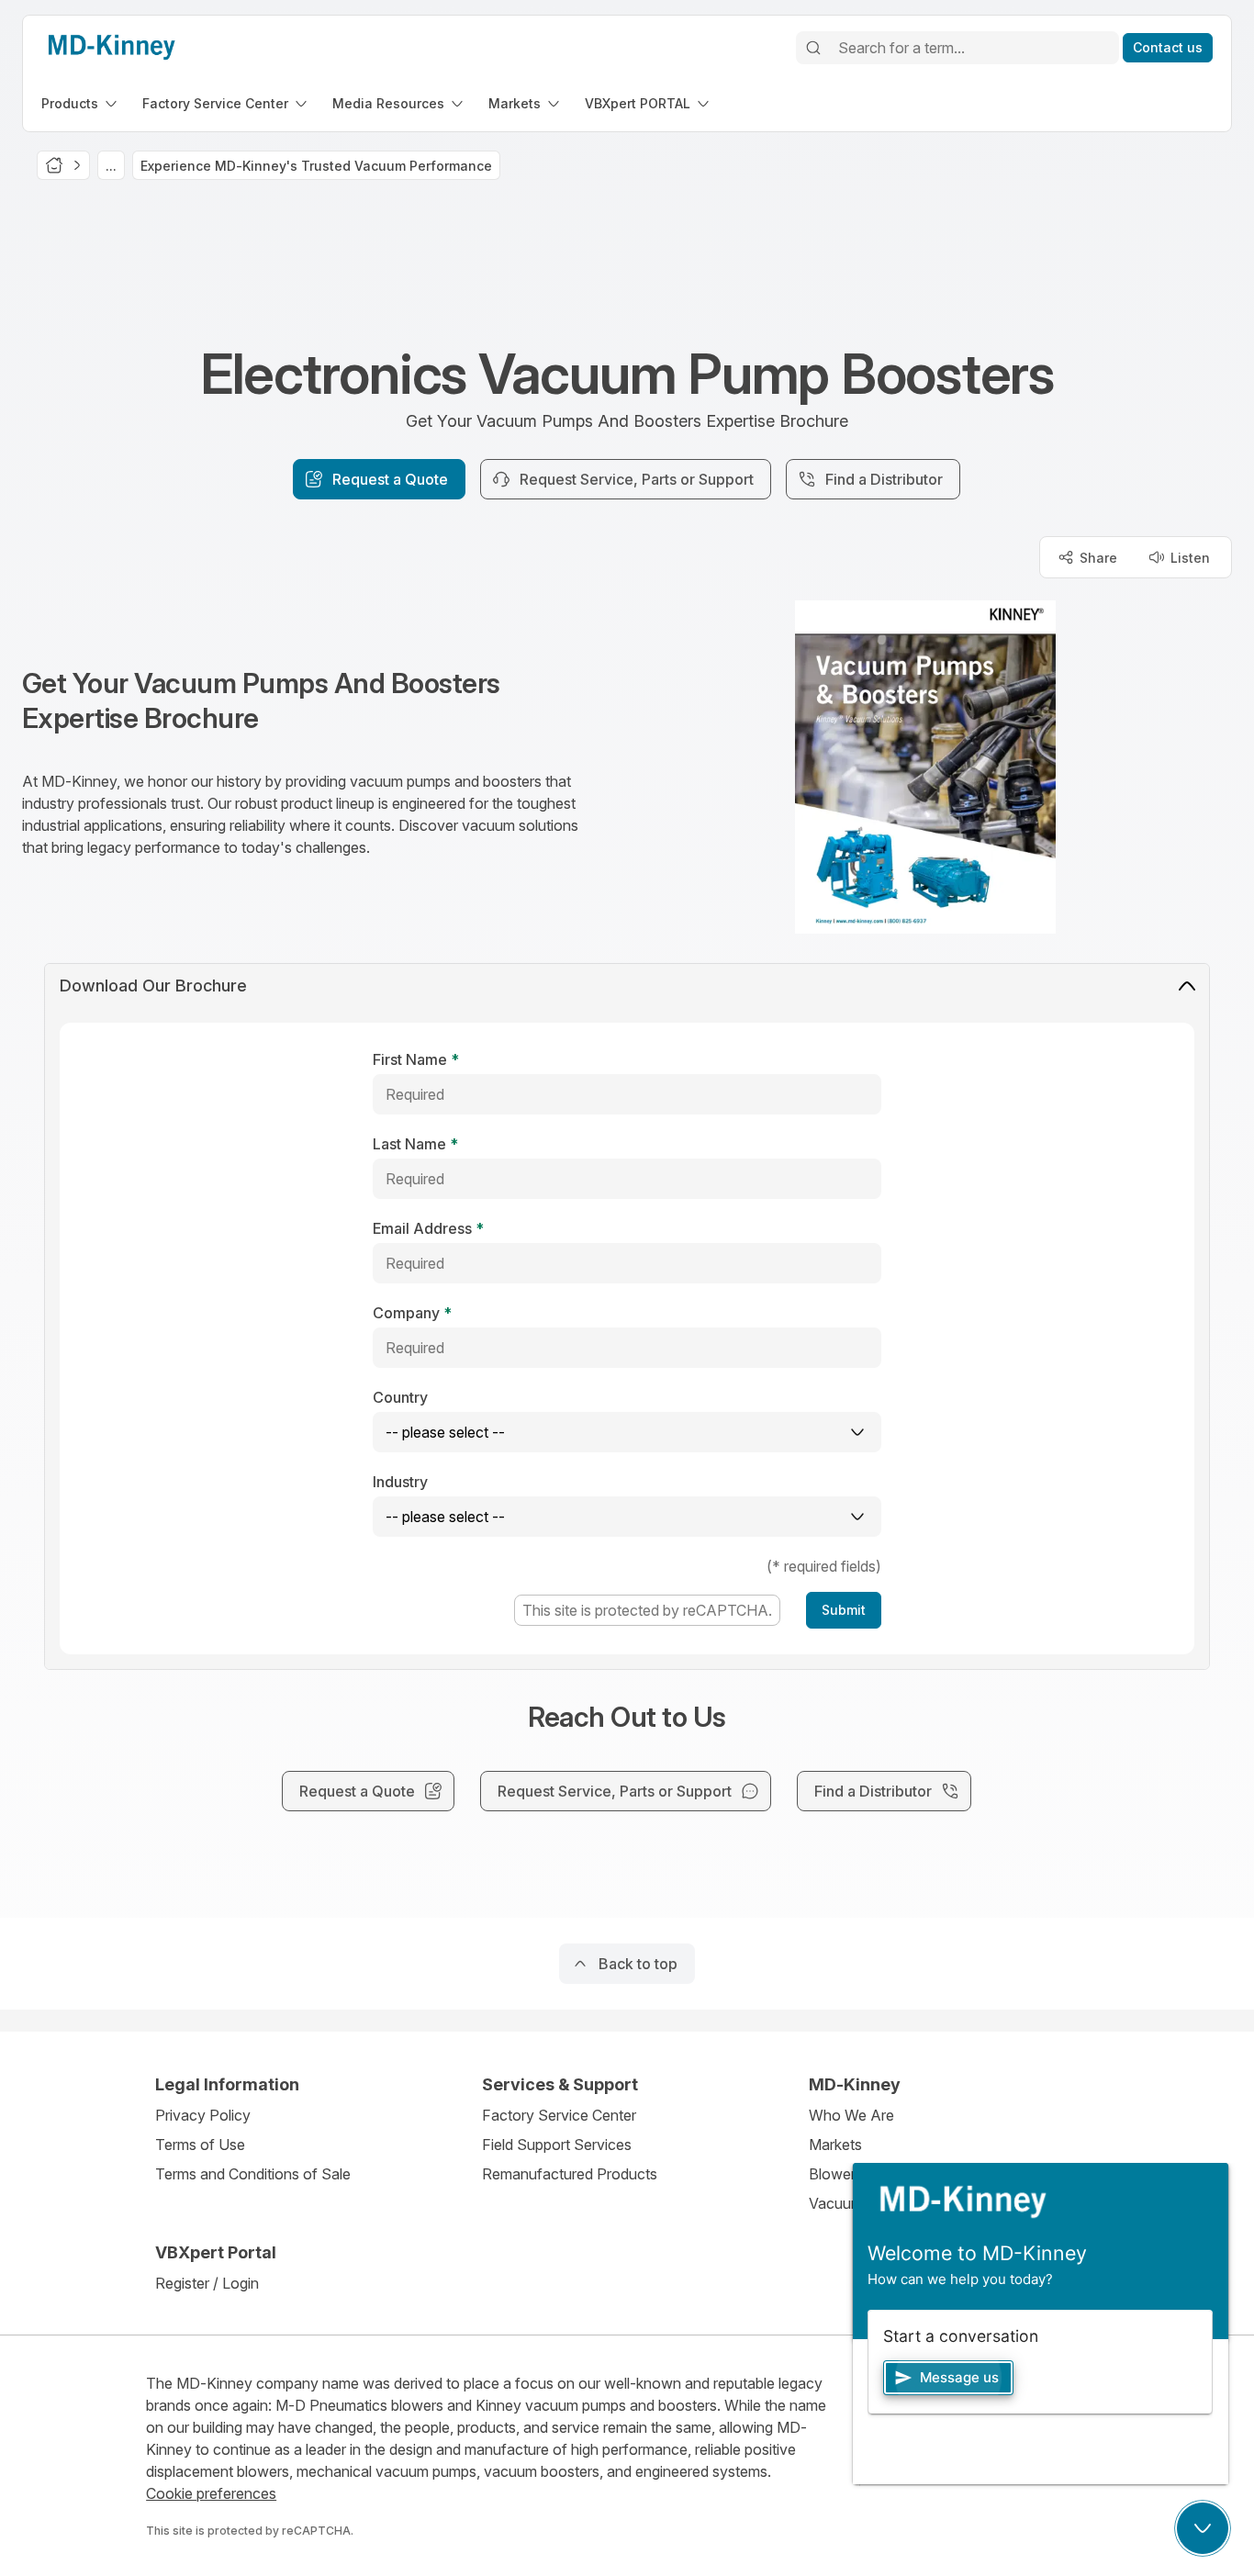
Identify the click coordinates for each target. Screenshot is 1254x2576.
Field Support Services (557, 2145)
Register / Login (207, 2283)
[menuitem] (81, 103)
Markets (835, 2145)
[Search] (813, 48)
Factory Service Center (559, 2115)
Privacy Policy (203, 2115)
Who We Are (851, 2115)
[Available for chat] (1203, 2528)
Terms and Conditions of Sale (253, 2174)
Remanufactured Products (570, 2174)
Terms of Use (200, 2145)
